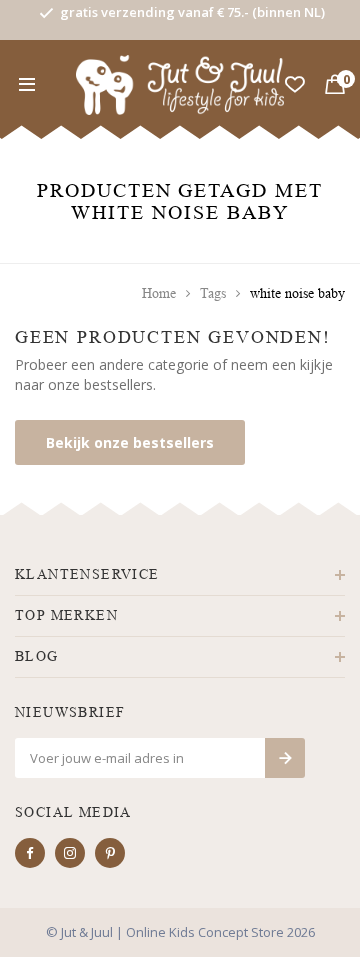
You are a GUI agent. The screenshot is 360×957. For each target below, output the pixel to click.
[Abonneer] (285, 758)
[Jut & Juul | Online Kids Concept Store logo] (180, 83)
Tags (213, 293)
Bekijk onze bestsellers (130, 442)
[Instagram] (70, 853)
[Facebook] (30, 853)
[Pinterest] (110, 853)
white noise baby (297, 293)
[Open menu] (27, 85)
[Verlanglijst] (295, 85)
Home (159, 293)
